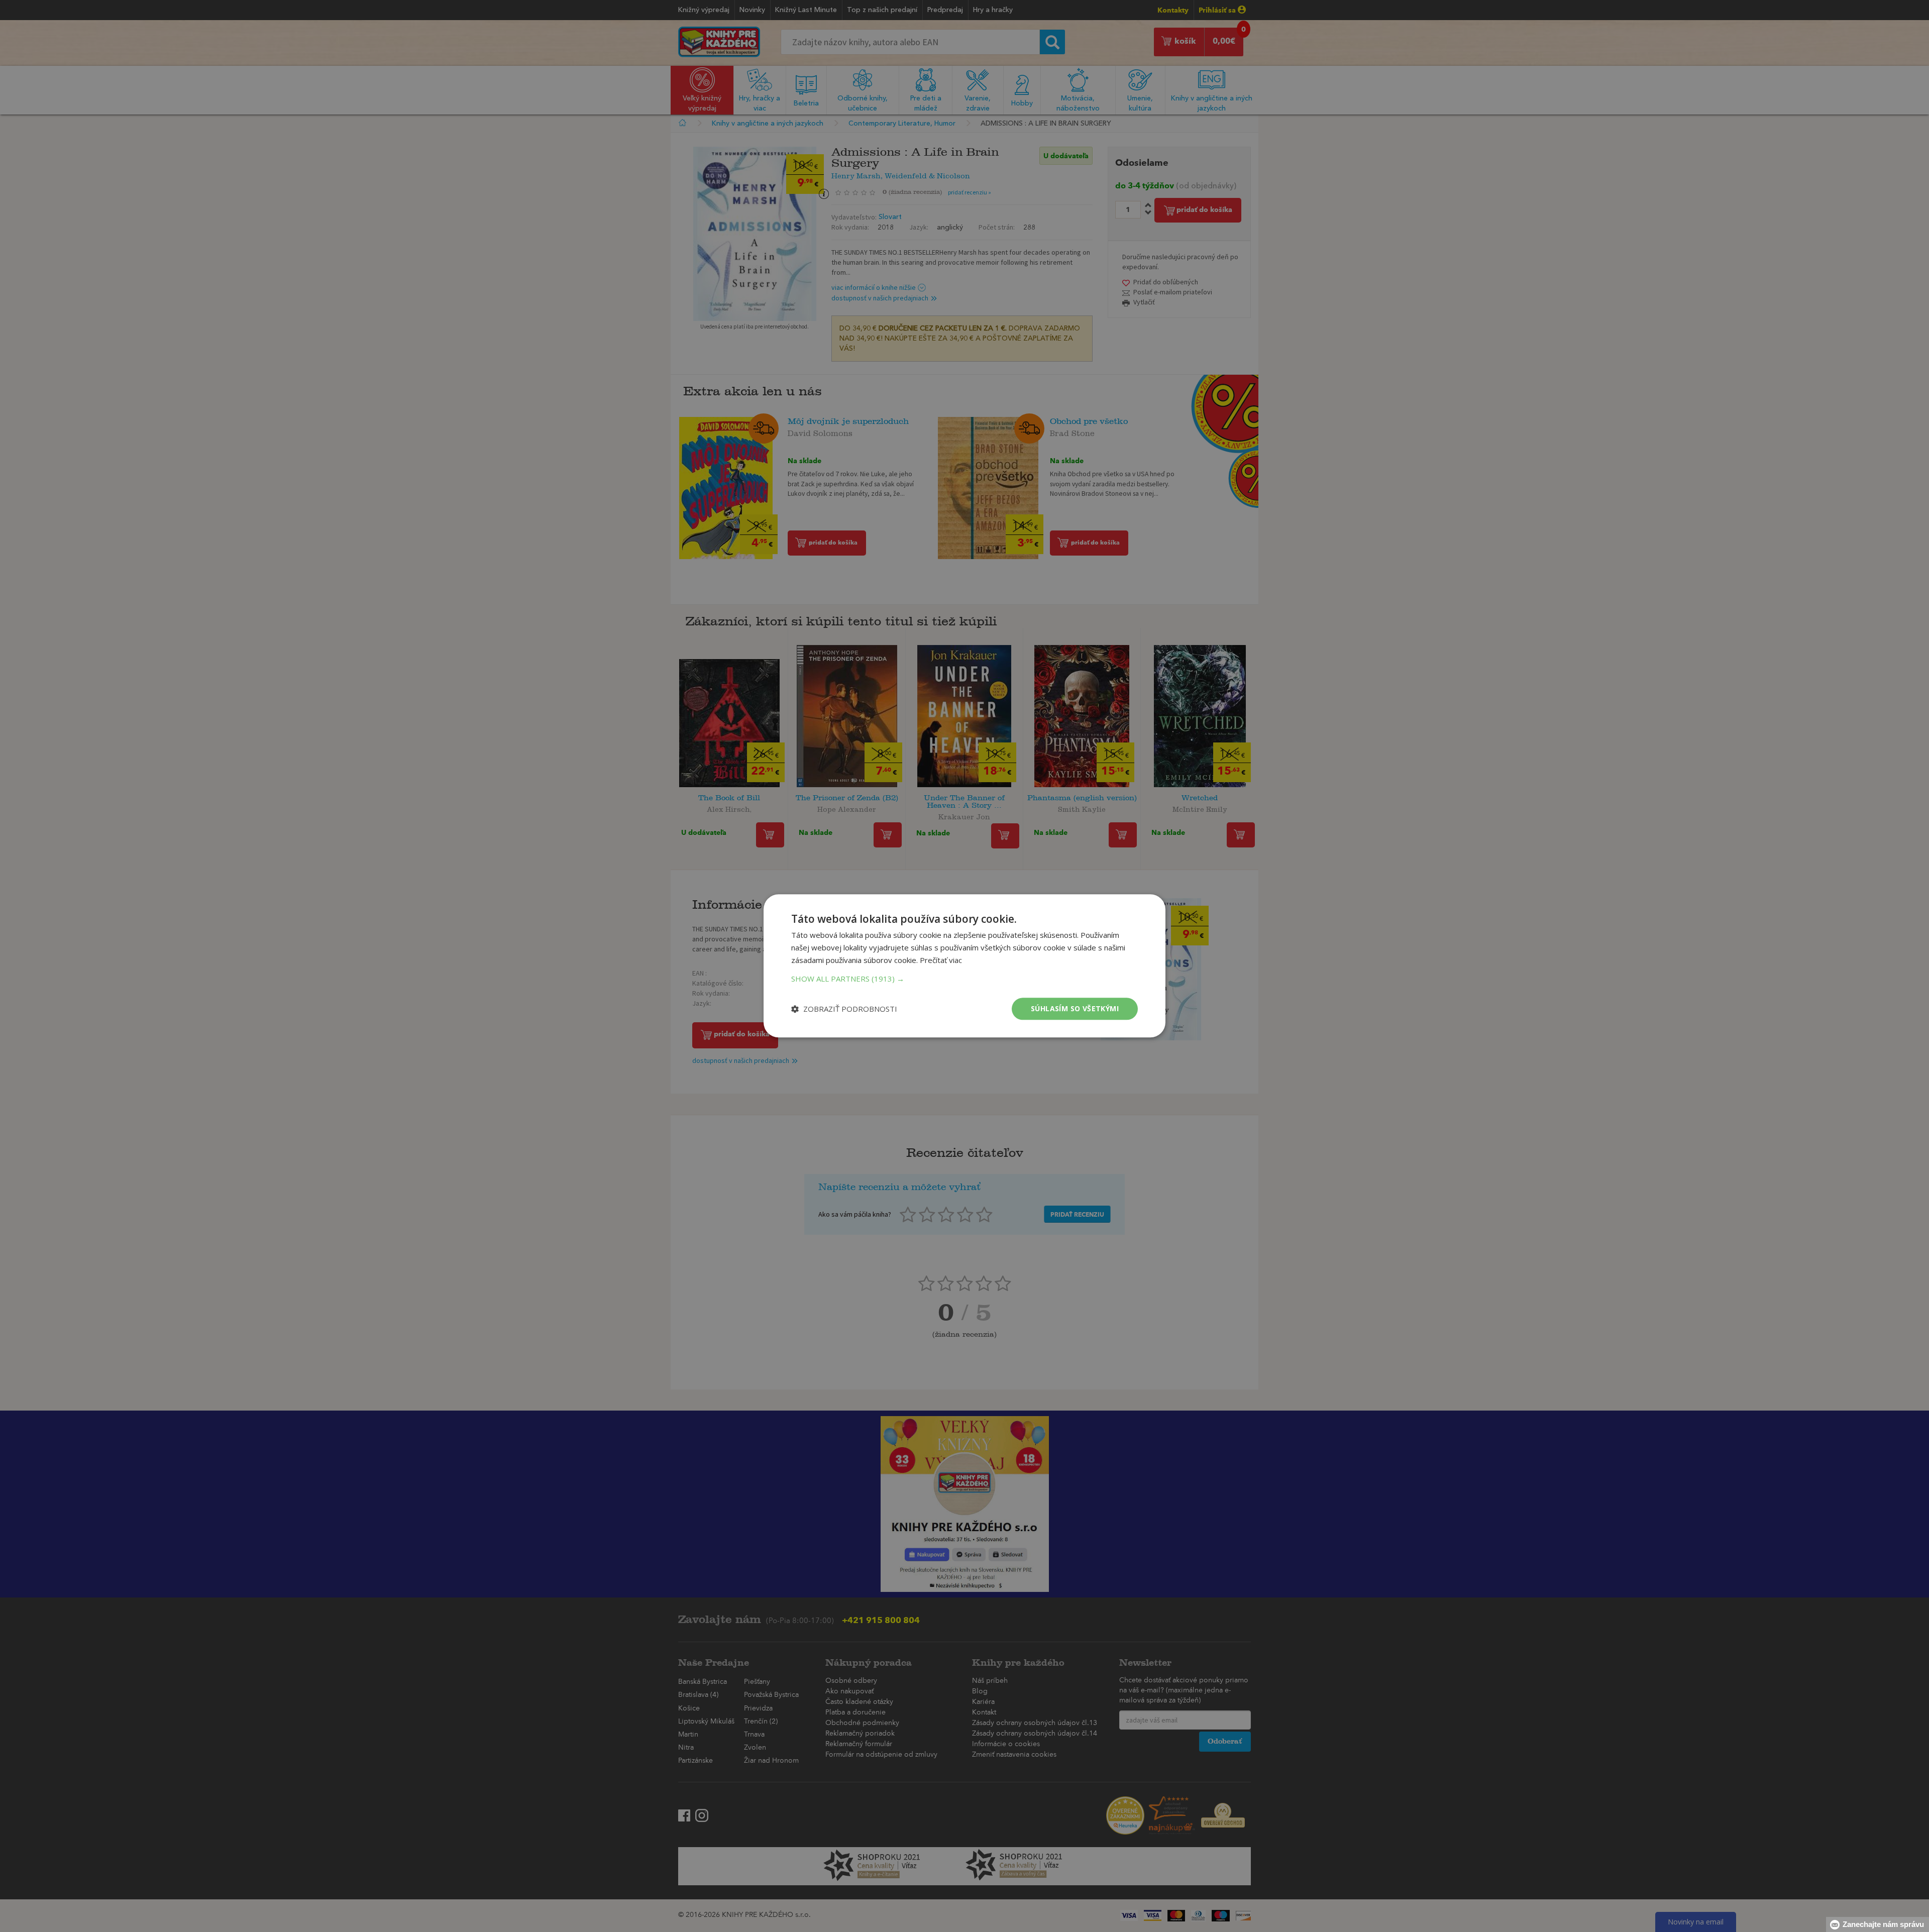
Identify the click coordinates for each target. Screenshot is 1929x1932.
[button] (964, 979)
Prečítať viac (941, 960)
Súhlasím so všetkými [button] (1075, 1008)
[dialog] (964, 966)
